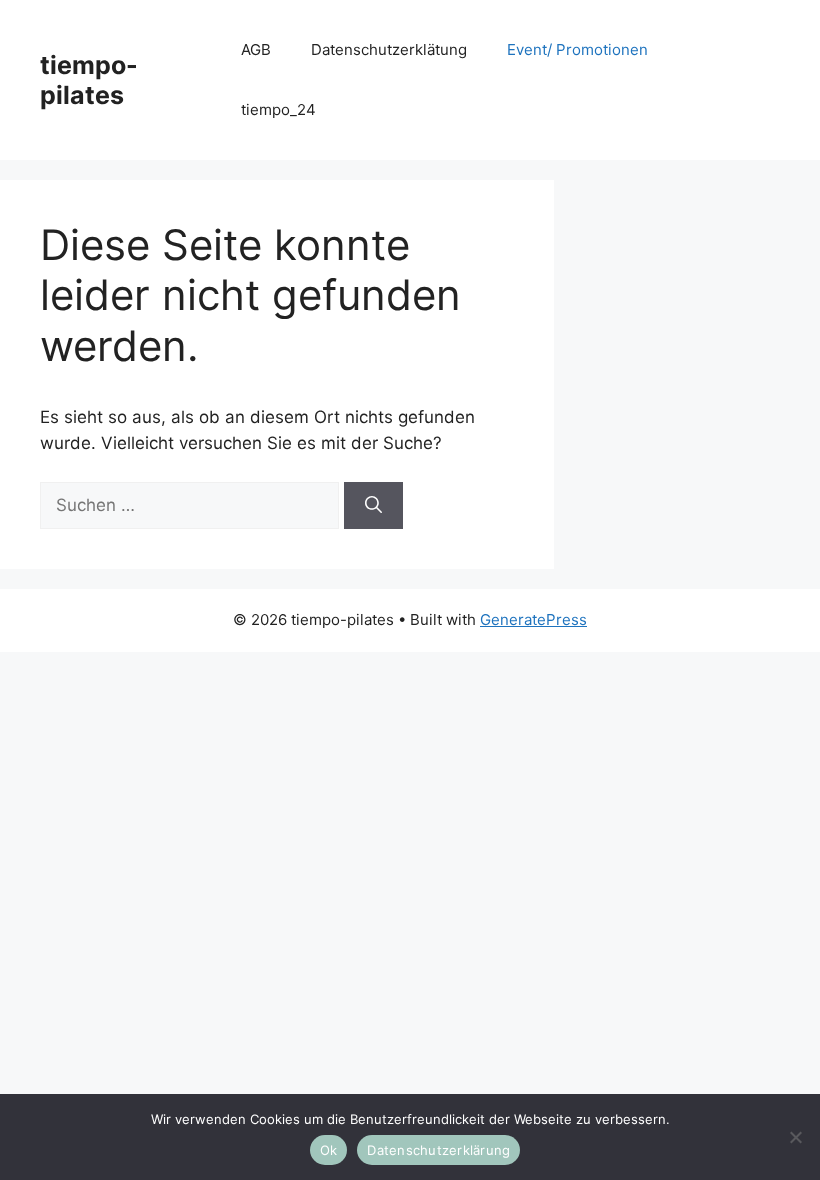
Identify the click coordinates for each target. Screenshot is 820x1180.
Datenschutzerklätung (389, 49)
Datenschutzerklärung (438, 1150)
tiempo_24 (278, 109)
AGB (256, 49)
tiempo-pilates (89, 80)
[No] (795, 1137)
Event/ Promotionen (577, 49)
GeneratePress (533, 619)
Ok (329, 1150)
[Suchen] (373, 506)
